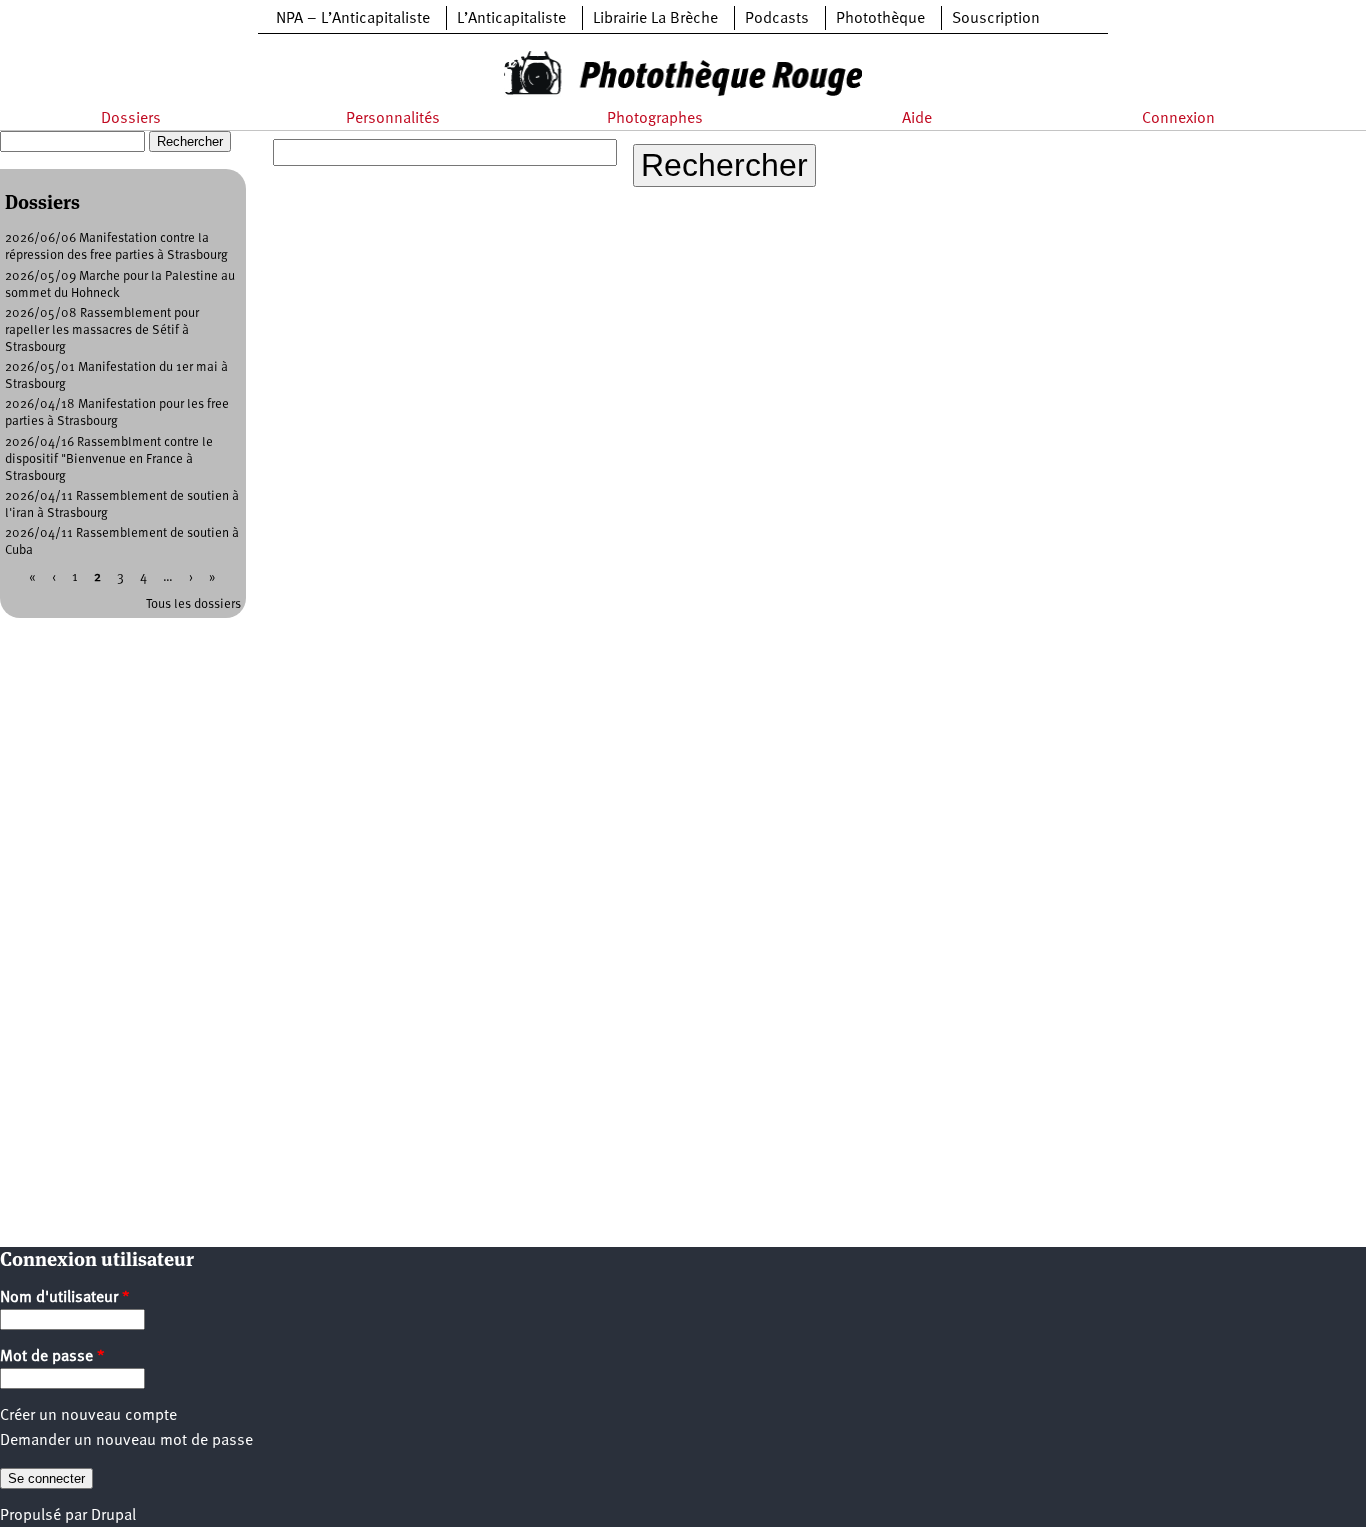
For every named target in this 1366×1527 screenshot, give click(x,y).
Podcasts (777, 19)
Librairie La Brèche (655, 19)
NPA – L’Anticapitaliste (353, 19)
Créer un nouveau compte (88, 1416)
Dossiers (131, 119)
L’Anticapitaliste (511, 19)
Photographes (655, 119)
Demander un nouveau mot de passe (126, 1441)
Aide (917, 119)
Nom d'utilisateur (65, 1298)
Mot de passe (52, 1357)
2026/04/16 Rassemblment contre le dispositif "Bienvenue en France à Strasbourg (109, 459)
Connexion (1178, 119)
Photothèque (880, 19)
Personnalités (393, 119)
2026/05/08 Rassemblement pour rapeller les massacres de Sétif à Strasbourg (102, 330)
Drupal (113, 1516)
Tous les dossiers (193, 604)
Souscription (996, 19)
